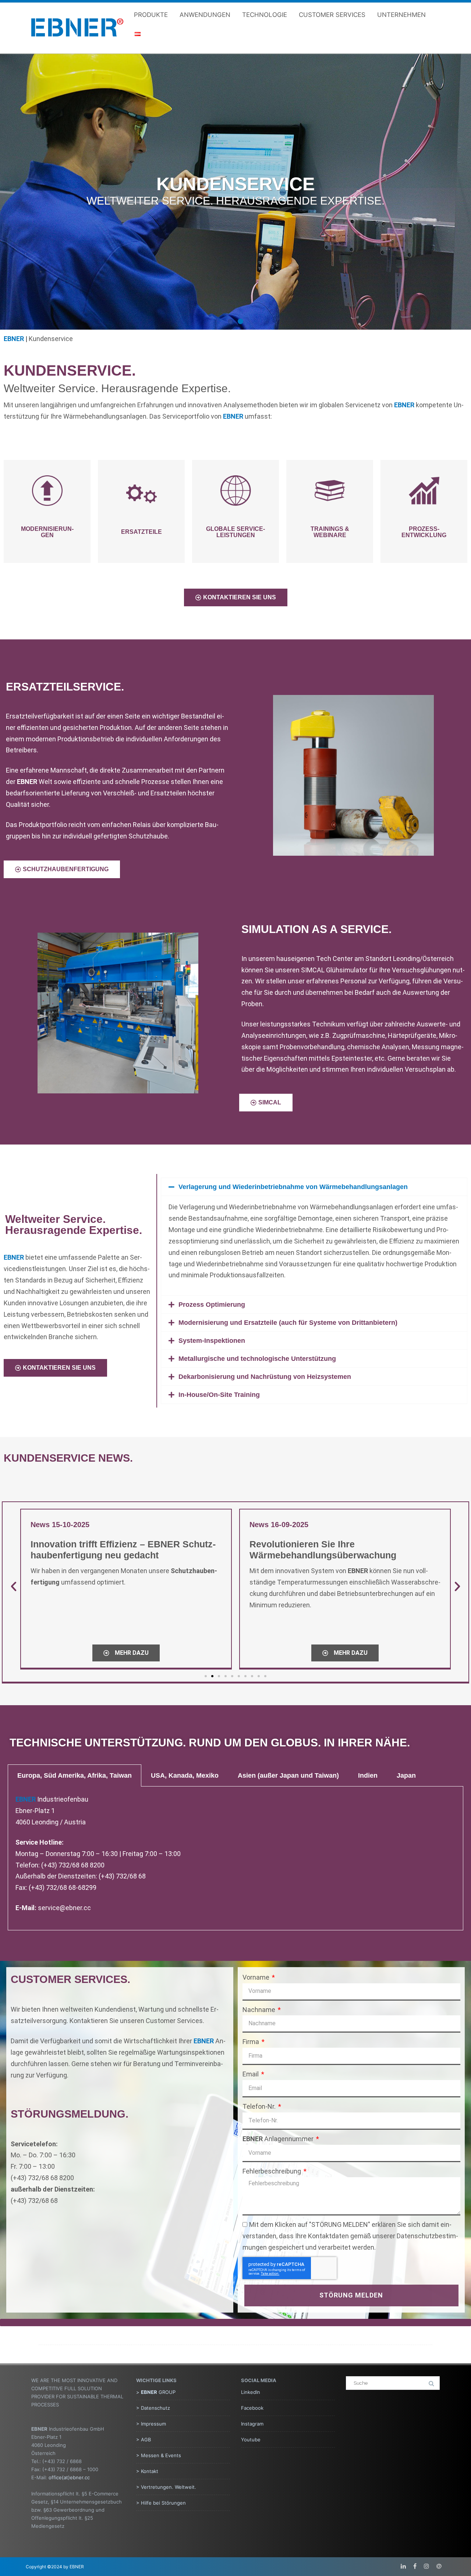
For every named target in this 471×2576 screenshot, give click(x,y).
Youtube (251, 2440)
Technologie (265, 15)
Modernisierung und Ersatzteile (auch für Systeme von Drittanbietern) (288, 1323)
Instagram (252, 2424)
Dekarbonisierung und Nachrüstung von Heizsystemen (265, 1377)
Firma (252, 2042)
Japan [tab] (406, 1775)
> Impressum (151, 2424)
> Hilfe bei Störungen (161, 2503)
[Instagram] (426, 2566)
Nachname (260, 2010)
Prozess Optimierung (212, 1305)
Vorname (257, 1977)
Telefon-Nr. (260, 2106)
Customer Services (332, 15)
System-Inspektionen (212, 1341)
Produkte (151, 15)
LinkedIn (251, 2392)
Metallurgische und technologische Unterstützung (257, 1359)
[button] (231, 321)
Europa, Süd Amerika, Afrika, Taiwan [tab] (75, 1775)
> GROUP (156, 2392)
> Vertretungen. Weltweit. (166, 2487)
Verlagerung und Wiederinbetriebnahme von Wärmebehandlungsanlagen (293, 1187)
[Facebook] (415, 2566)
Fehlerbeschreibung (272, 2171)
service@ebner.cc (64, 1908)
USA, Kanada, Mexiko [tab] (185, 1775)
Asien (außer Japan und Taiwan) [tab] (288, 1775)
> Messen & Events (159, 2455)
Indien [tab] (368, 1775)
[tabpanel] (236, 1858)
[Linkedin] (403, 2566)
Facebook (252, 2408)
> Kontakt (147, 2471)
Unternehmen (401, 15)
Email (251, 2074)
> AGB (144, 2440)
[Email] (439, 2566)
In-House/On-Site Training (219, 1395)
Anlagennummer (279, 2139)
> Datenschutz (153, 2408)
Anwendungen (205, 15)
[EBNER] (77, 43)
